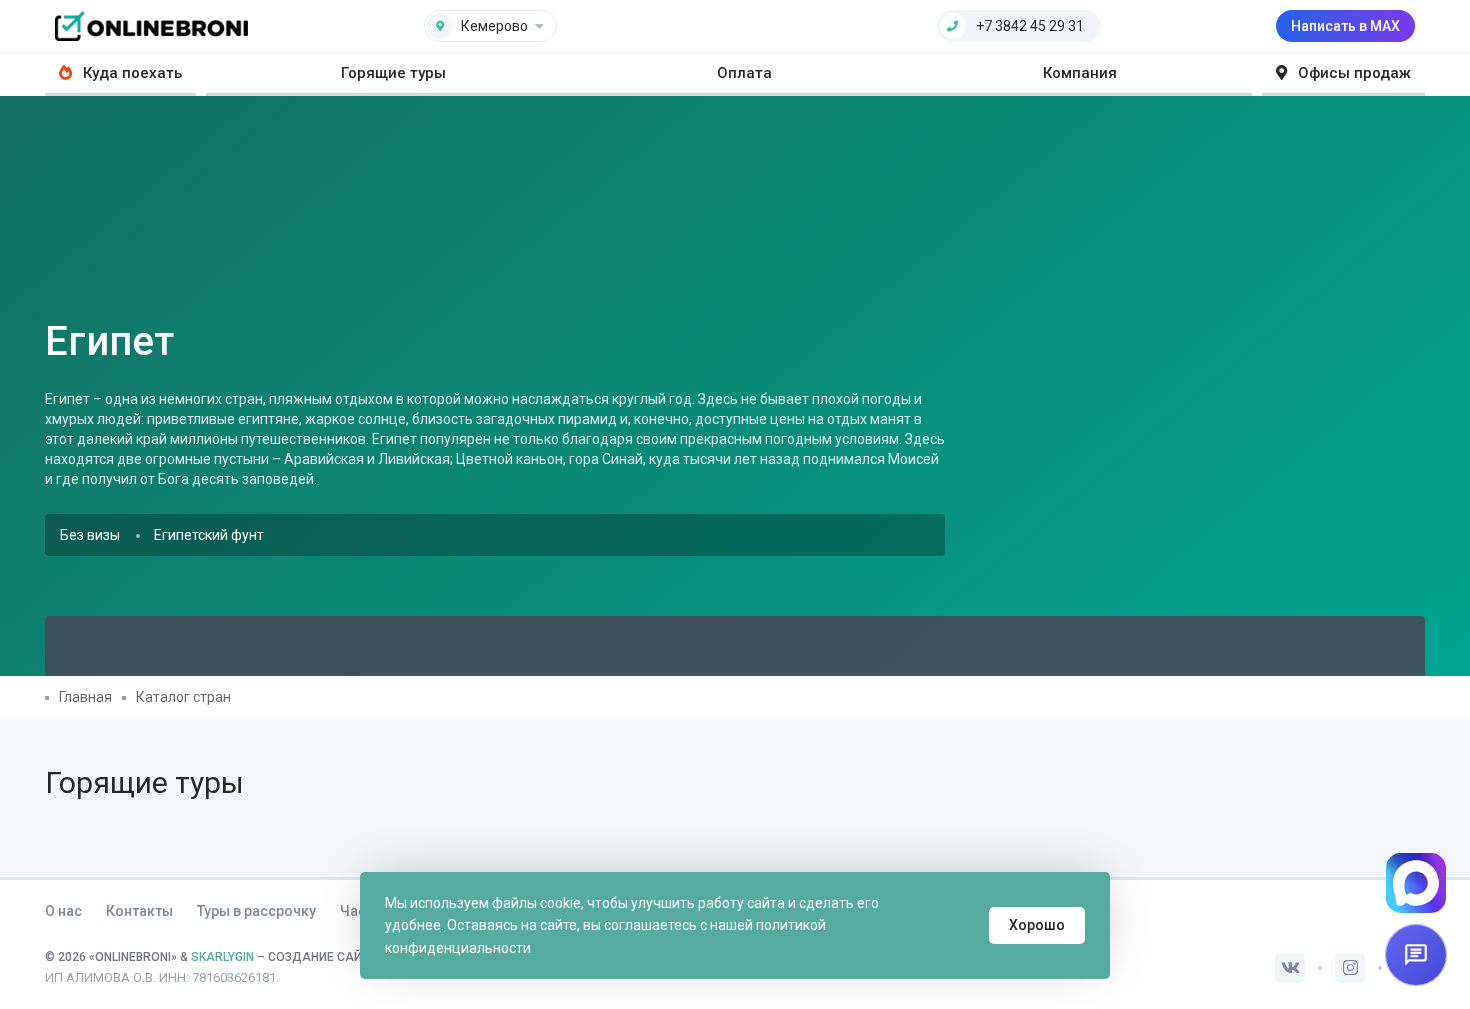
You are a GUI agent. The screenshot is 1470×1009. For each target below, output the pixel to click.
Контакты (139, 911)
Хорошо (1037, 925)
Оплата (744, 73)
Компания (1080, 73)
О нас (63, 911)
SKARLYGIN (222, 957)
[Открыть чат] (1416, 955)
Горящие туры (393, 73)
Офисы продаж (1352, 73)
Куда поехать (130, 73)
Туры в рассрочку (256, 911)
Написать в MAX (1345, 26)
